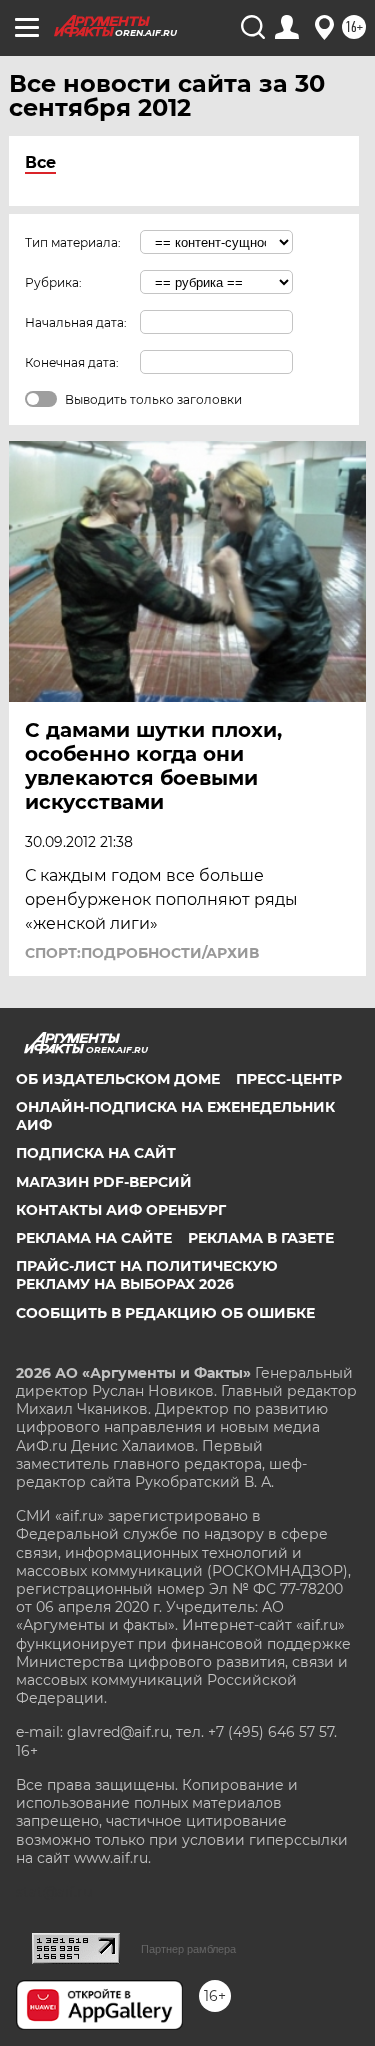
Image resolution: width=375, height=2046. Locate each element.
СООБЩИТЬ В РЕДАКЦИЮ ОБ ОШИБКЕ (165, 1313)
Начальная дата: (76, 322)
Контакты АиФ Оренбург (121, 1210)
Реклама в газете (261, 1238)
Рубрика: (53, 282)
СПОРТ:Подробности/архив (142, 953)
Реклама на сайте (94, 1238)
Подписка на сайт (96, 1153)
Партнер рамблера (188, 1949)
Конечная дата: (72, 362)
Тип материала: (73, 242)
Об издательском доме (118, 1079)
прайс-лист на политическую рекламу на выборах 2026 (147, 1275)
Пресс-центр (289, 1079)
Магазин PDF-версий (104, 1182)
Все (40, 162)
